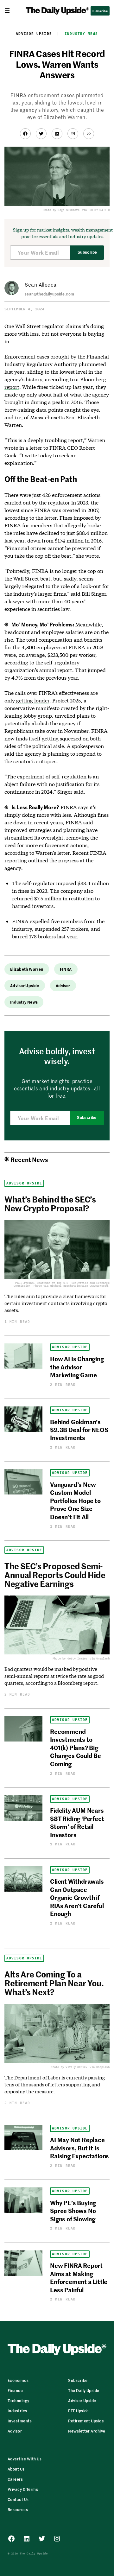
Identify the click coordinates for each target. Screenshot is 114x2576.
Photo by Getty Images (70, 1658)
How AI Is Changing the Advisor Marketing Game (77, 1367)
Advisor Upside (34, 34)
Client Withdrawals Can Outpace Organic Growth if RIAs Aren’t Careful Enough (77, 1897)
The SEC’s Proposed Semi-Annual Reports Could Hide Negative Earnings (55, 1575)
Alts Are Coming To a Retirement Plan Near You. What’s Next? (54, 1983)
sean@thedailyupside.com (49, 294)
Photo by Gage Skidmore (61, 210)
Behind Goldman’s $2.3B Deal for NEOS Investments (79, 1430)
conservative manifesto (32, 708)
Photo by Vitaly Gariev (69, 2067)
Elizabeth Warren (27, 969)
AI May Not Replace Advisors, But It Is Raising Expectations (79, 2148)
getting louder (32, 700)
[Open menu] (10, 10)
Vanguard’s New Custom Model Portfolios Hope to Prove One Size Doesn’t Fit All (75, 1500)
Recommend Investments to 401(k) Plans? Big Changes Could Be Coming (76, 1747)
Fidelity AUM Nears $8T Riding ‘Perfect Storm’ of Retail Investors (77, 1822)
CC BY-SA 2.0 (100, 210)
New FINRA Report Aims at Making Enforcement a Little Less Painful (79, 2277)
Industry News (81, 34)
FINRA (66, 969)
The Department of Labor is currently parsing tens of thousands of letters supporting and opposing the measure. (54, 2084)
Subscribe (87, 252)
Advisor (63, 985)
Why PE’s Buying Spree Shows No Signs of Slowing (73, 2211)
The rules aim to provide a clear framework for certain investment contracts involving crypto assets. (56, 1303)
